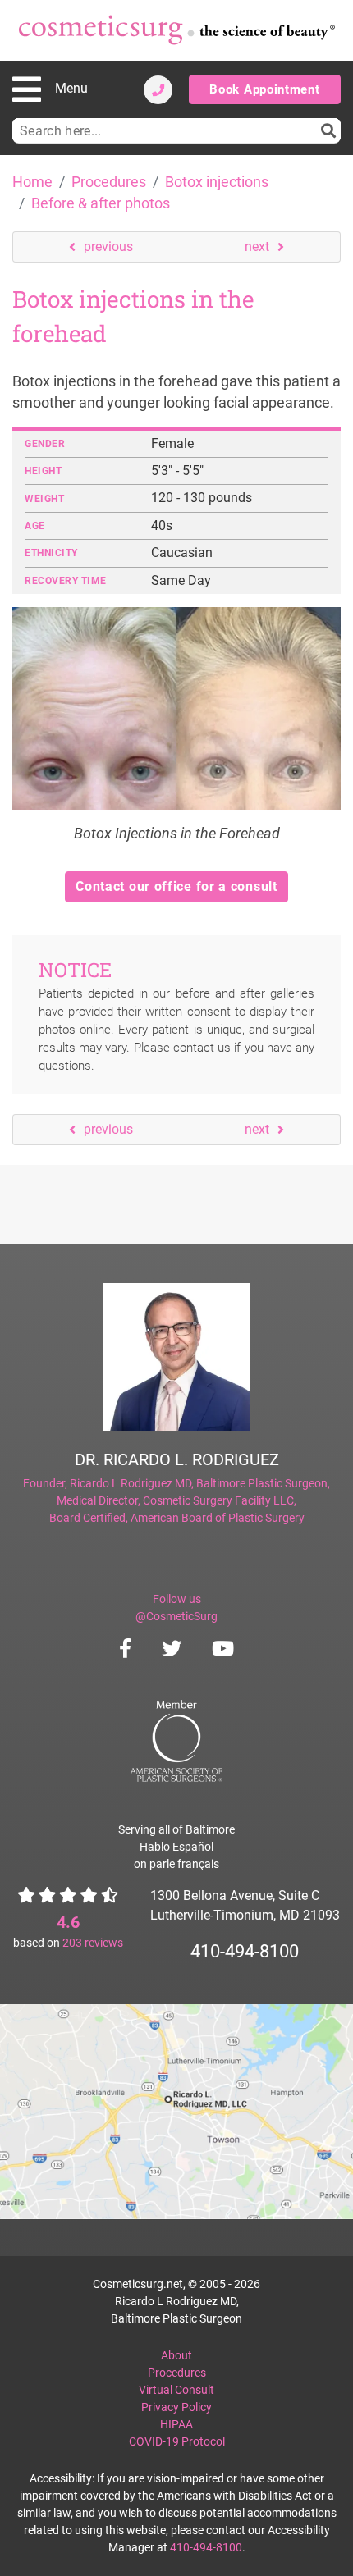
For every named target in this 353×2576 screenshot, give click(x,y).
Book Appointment (264, 89)
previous (108, 247)
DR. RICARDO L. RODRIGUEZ (177, 1459)
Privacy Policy (176, 2407)
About (176, 2355)
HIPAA (176, 2424)
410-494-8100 (245, 1951)
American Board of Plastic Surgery (218, 1518)
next (257, 247)
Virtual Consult (176, 2390)
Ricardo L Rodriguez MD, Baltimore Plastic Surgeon (199, 1483)
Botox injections (217, 182)
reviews (93, 1943)
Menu (71, 88)
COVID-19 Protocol (177, 2441)
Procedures (109, 182)
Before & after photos (101, 203)
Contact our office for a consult (176, 886)
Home (32, 182)
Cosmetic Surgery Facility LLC (218, 1500)
